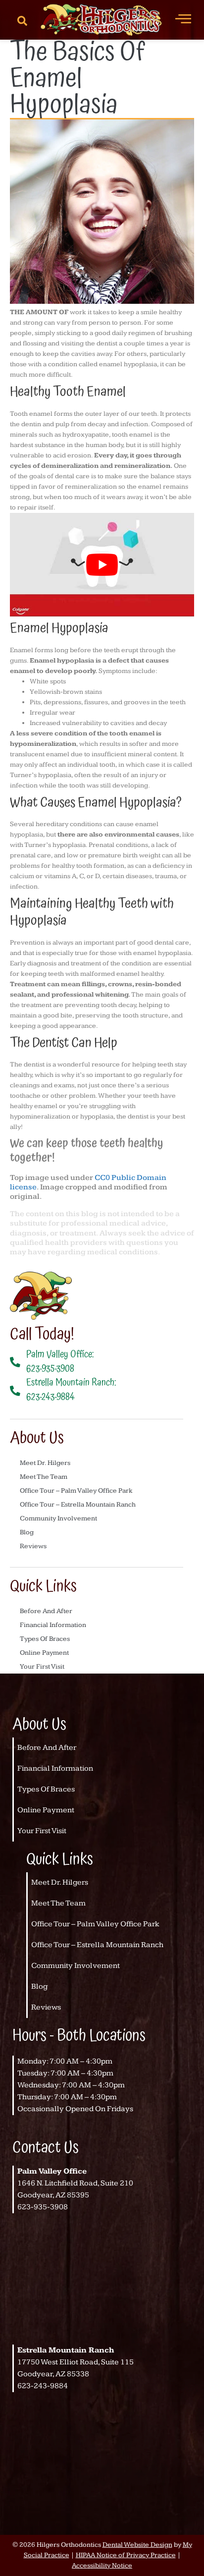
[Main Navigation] (183, 18)
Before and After (46, 1611)
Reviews (33, 1546)
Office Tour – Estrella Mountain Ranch (78, 1505)
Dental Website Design (137, 2545)
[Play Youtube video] (102, 565)
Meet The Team (44, 1477)
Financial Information (53, 1625)
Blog (27, 1532)
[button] (22, 20)
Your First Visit (42, 1667)
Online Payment (44, 1653)
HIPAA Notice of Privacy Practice (126, 2555)
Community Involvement (58, 1518)
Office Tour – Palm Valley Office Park (76, 1491)
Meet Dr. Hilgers (45, 1463)
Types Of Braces (45, 1639)
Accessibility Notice (102, 2566)
